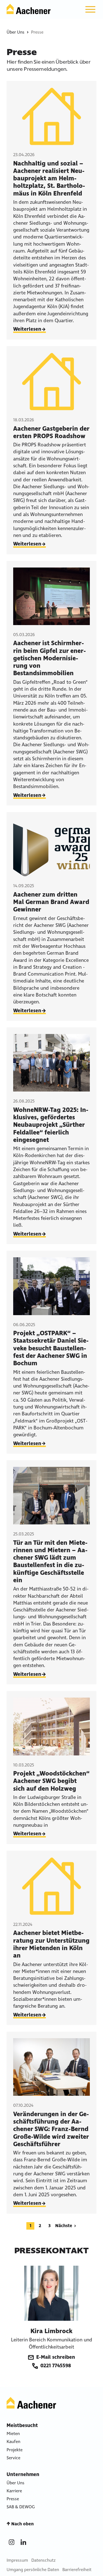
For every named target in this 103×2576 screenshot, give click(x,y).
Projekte (15, 2450)
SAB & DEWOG (21, 2507)
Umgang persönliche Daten (33, 2570)
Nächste (64, 2226)
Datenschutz (43, 2560)
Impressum (17, 2560)
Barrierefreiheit (77, 2570)
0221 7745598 (56, 2366)
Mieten (13, 2434)
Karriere (14, 2491)
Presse (13, 2499)
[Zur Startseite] (29, 9)
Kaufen (13, 2441)
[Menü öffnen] (90, 9)
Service (13, 2458)
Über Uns (16, 32)
